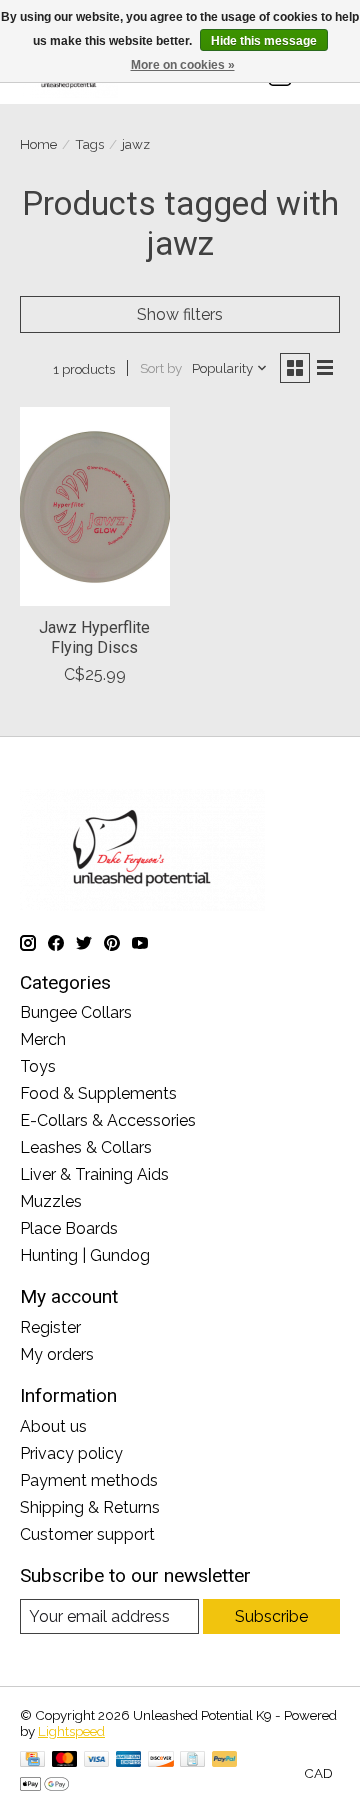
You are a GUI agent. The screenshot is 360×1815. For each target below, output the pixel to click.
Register (50, 1327)
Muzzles (51, 1201)
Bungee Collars (76, 1012)
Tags (89, 144)
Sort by (161, 368)
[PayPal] (225, 1760)
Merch (43, 1039)
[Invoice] (192, 1760)
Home (38, 144)
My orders (57, 1354)
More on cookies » (183, 65)
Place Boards (69, 1228)
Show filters (180, 314)
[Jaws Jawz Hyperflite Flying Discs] (95, 506)
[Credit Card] (32, 1760)
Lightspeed (71, 1731)
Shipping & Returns (90, 1507)
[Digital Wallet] (44, 1785)
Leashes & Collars (86, 1147)
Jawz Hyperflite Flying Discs (94, 637)
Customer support (87, 1534)
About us (53, 1426)
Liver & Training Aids (94, 1174)
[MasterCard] (65, 1760)
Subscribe (271, 1616)
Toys (38, 1066)
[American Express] (129, 1760)
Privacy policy (71, 1453)
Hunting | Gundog (85, 1255)
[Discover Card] (161, 1760)
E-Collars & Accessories (108, 1120)
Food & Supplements (98, 1093)
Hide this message (264, 41)
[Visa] (97, 1760)
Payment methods (89, 1480)
